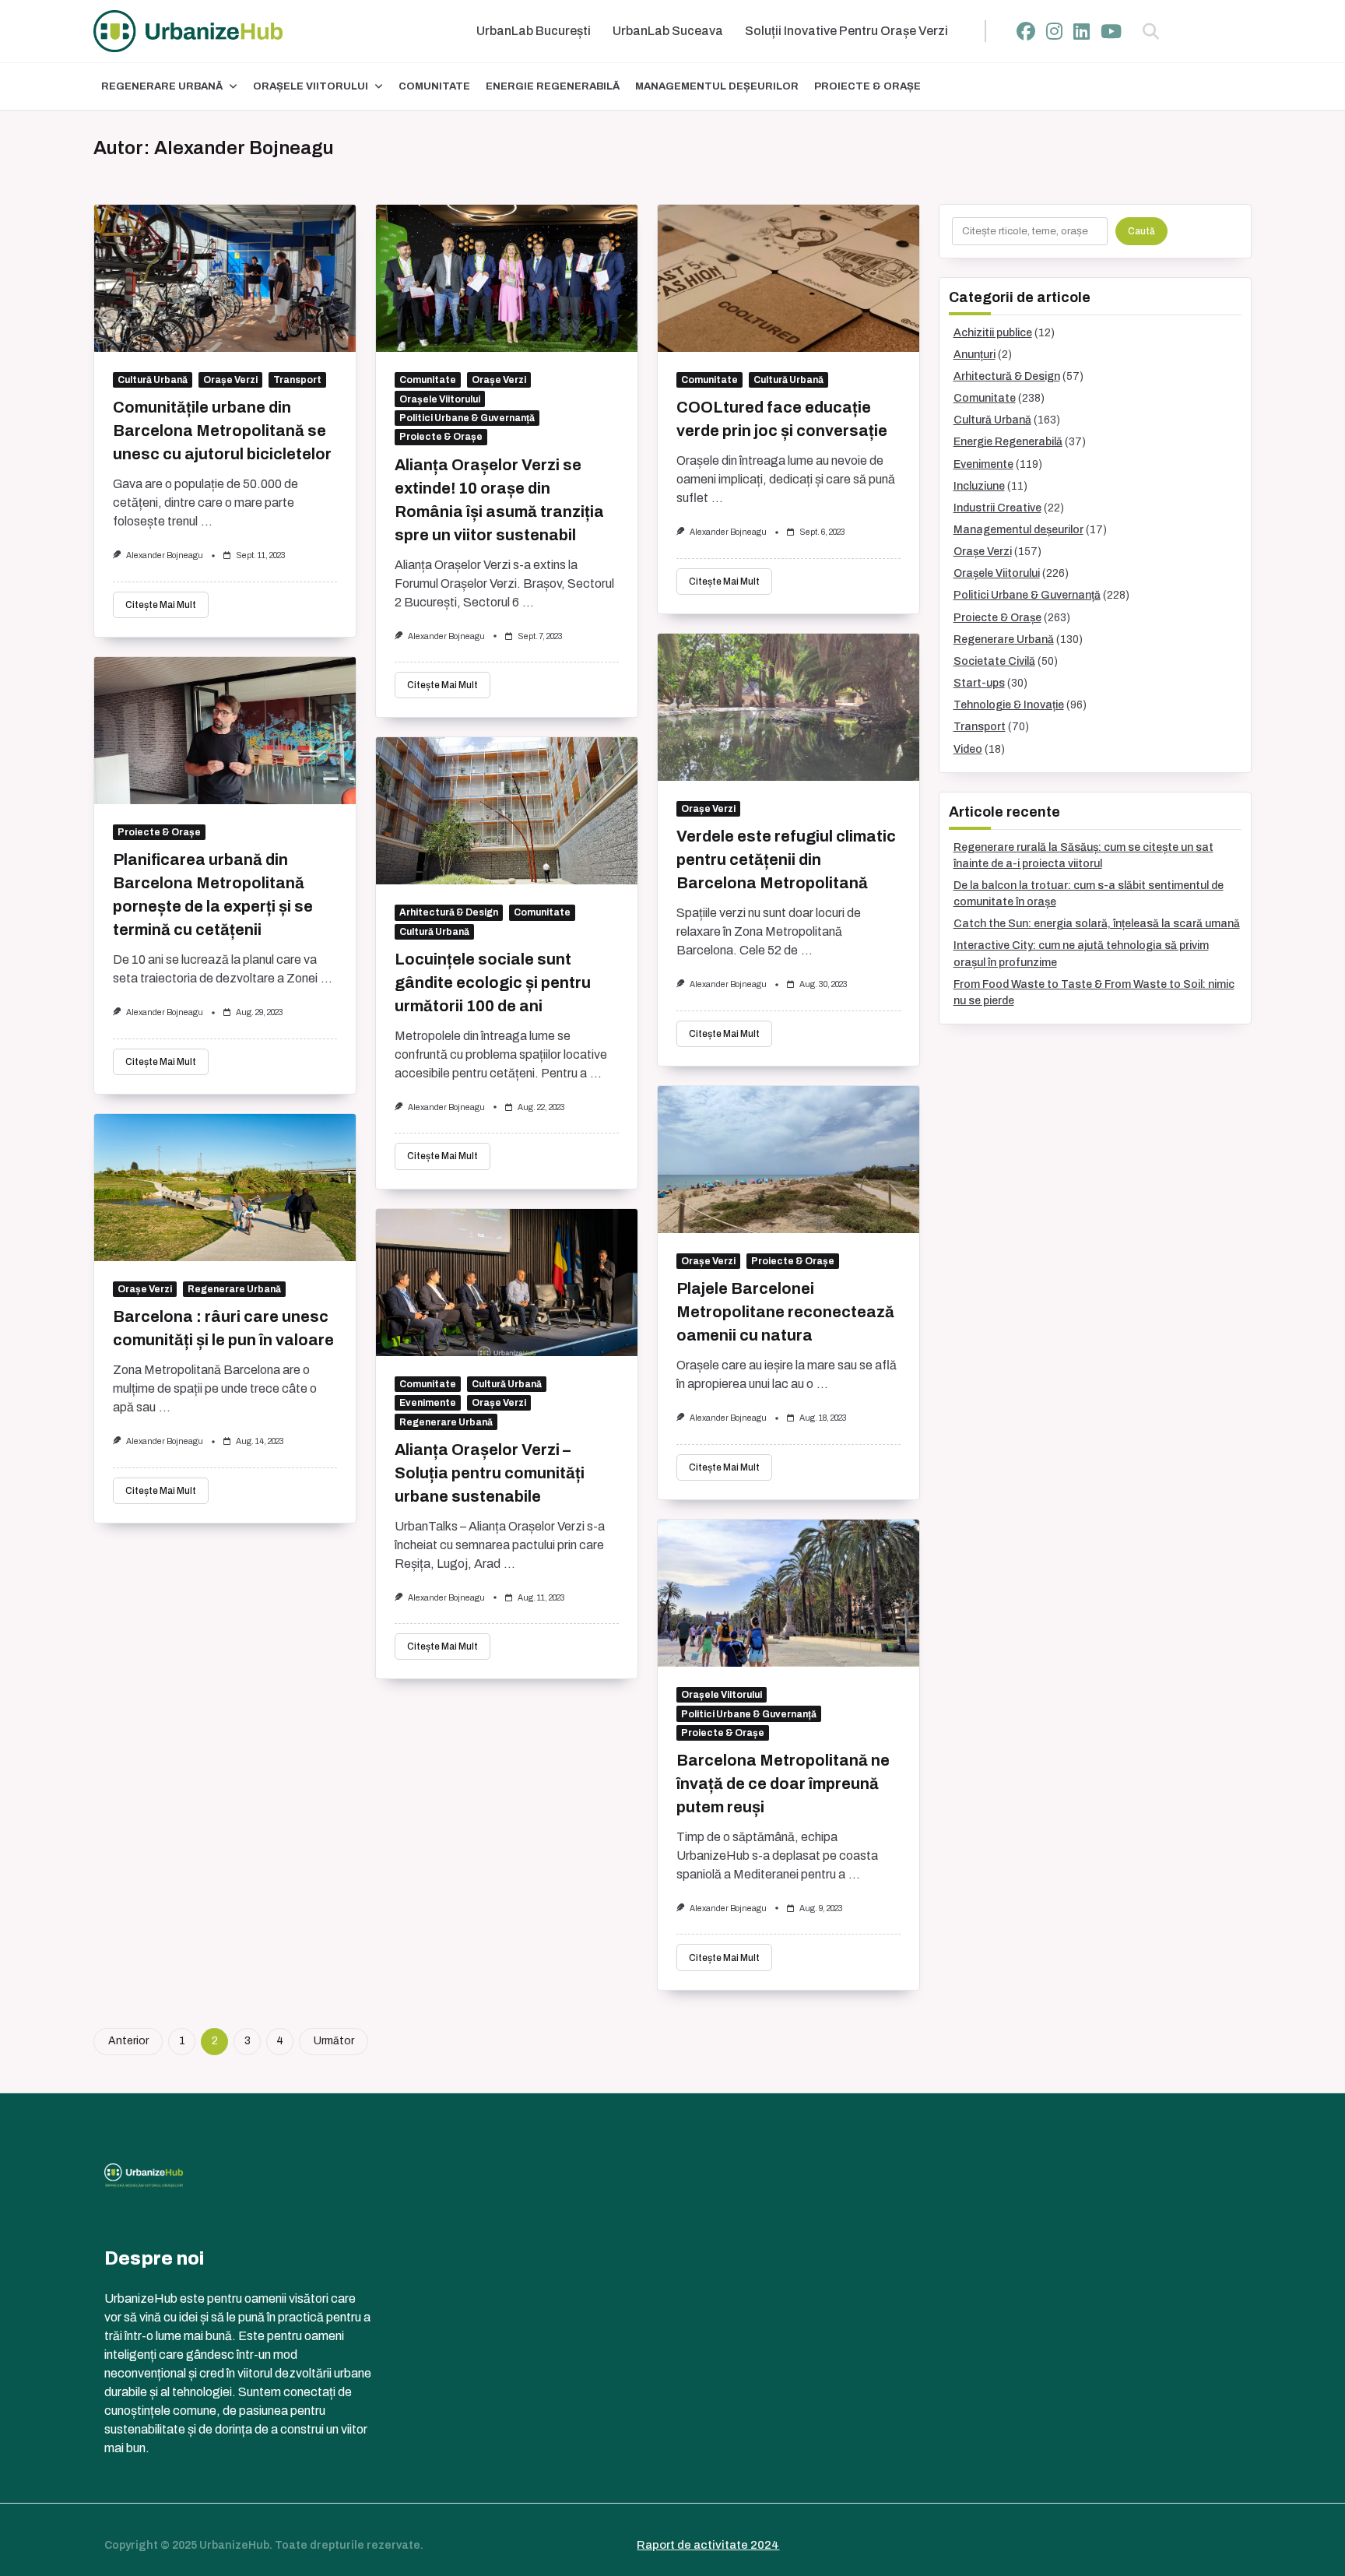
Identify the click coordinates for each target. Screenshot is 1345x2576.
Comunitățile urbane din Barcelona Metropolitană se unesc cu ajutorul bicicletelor (222, 431)
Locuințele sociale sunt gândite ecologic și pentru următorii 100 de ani (493, 982)
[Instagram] (1054, 32)
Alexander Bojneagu (165, 555)
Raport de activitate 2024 (708, 2545)
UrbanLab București (534, 31)
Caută (1141, 231)
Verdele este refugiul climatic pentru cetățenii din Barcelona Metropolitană (786, 859)
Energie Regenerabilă (553, 86)
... (207, 521)
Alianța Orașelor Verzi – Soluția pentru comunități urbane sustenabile (490, 1473)
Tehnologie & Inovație (1009, 705)
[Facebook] (1026, 32)
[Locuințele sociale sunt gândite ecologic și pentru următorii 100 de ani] (507, 811)
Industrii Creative (997, 508)
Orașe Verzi (230, 380)
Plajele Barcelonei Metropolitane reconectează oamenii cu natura (785, 1312)
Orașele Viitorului (311, 86)
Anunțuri (975, 355)
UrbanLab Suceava (668, 31)
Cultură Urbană (153, 380)
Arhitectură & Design (449, 912)
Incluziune (979, 486)
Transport (297, 380)
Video (968, 749)
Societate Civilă (994, 661)
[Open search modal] (1151, 31)
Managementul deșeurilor (717, 86)
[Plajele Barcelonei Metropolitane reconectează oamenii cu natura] (788, 1160)
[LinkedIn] (1082, 32)
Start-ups (979, 683)
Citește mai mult (161, 605)
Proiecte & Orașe (867, 86)
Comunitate (434, 86)
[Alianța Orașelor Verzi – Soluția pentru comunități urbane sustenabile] (507, 1283)
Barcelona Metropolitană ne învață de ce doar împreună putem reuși (783, 1784)
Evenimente (428, 1403)
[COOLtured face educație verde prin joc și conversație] (788, 278)
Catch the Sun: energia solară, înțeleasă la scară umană (1097, 924)
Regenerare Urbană (162, 86)
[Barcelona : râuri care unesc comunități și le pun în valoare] (225, 1188)
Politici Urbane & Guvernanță (467, 418)
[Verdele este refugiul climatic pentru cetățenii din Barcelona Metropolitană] (788, 707)
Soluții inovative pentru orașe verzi (846, 31)
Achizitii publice (993, 333)
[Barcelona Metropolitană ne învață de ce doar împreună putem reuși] (788, 1593)
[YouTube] (1111, 32)
